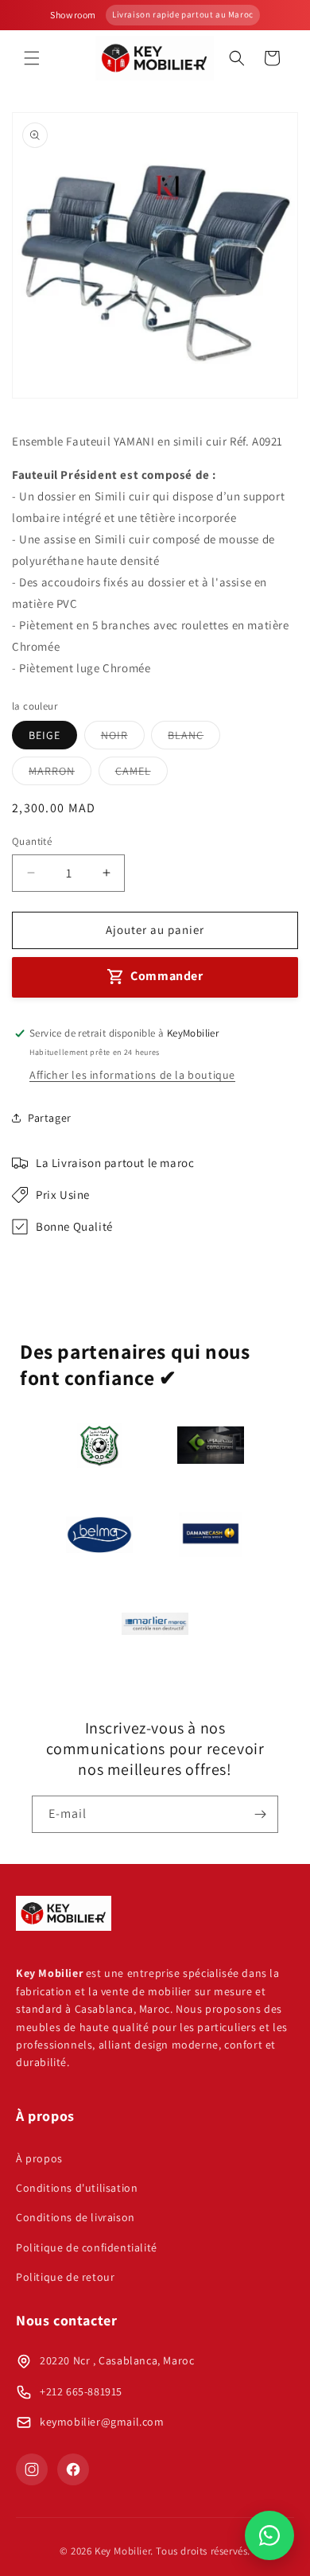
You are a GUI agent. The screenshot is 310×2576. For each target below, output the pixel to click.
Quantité (32, 841)
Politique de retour (65, 2277)
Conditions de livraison (76, 2217)
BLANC (194, 738)
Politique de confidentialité (87, 2247)
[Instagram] (32, 2469)
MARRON (60, 774)
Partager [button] (50, 1118)
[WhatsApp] (269, 2535)
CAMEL (141, 774)
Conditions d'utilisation (77, 2188)
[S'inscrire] (260, 1814)
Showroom (73, 15)
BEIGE (45, 735)
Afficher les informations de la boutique (132, 1075)
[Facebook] (73, 2469)
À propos (39, 2158)
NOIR (123, 738)
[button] (32, 58)
